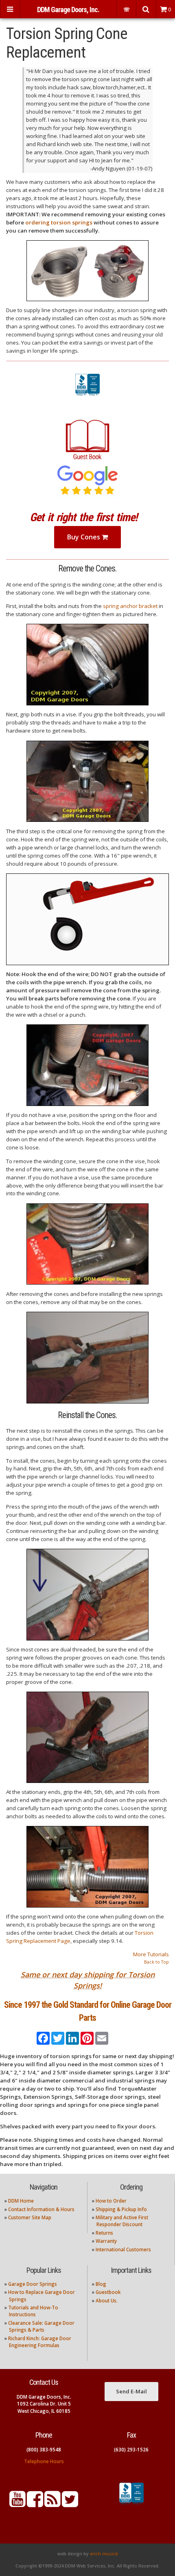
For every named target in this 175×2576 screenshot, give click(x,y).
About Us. (107, 2301)
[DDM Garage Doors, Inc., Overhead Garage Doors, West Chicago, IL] (87, 396)
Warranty (106, 2241)
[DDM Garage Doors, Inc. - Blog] (52, 2504)
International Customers (123, 2249)
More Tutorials (151, 1954)
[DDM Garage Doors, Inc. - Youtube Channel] (17, 2504)
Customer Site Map (30, 2217)
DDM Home (21, 2201)
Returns (104, 2233)
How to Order (111, 2201)
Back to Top (156, 1962)
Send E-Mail (131, 2391)
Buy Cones (84, 537)
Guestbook (108, 2292)
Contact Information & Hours (41, 2209)
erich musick (104, 2554)
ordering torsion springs (59, 222)
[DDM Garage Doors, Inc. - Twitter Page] (70, 2504)
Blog (101, 2284)
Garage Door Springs (33, 2284)
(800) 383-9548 (44, 2450)
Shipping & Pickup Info (121, 2209)
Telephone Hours (44, 2461)
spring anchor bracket (130, 606)
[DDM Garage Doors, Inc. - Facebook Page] (35, 2504)
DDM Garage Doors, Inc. (68, 10)
